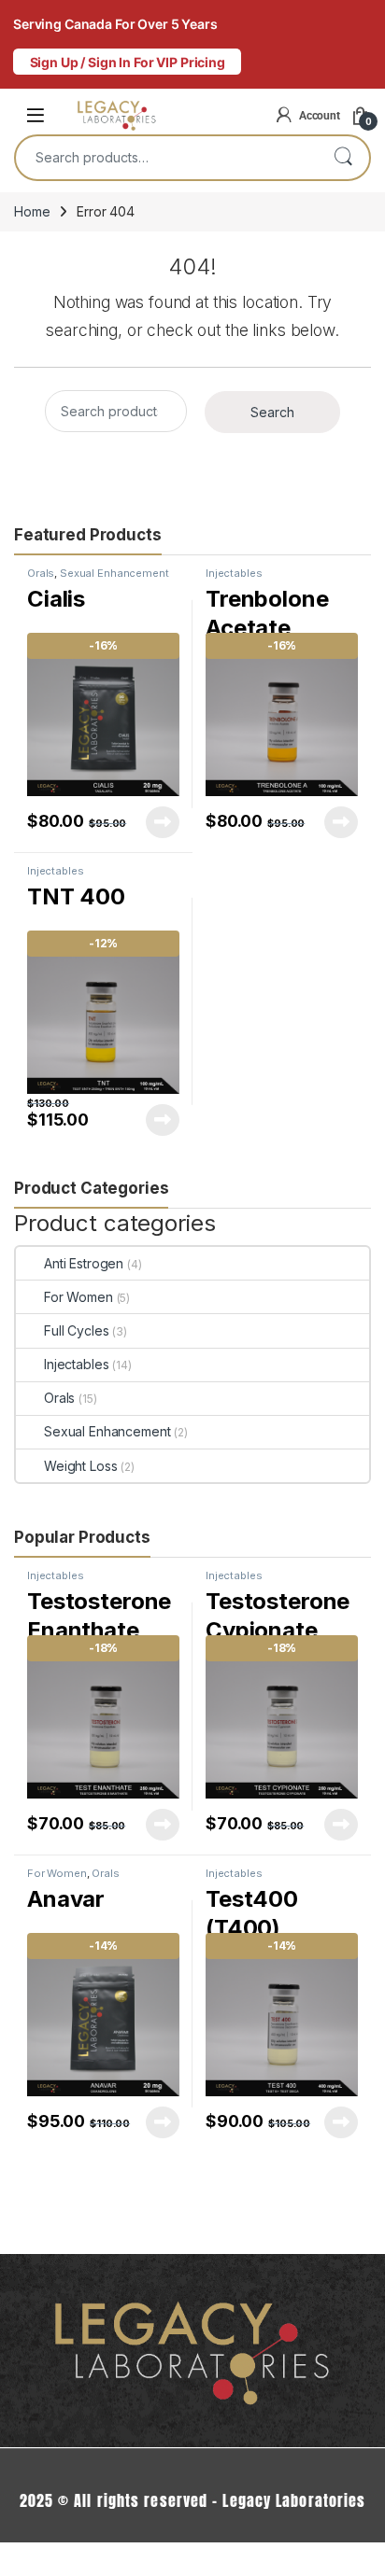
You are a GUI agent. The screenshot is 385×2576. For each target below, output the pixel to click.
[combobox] (166, 158)
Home (32, 211)
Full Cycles (76, 1330)
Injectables (234, 573)
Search (343, 158)
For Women (78, 1297)
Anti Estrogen (84, 1263)
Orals (41, 573)
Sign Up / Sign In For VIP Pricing (128, 62)
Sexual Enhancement (114, 573)
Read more (163, 822)
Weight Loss (80, 1466)
